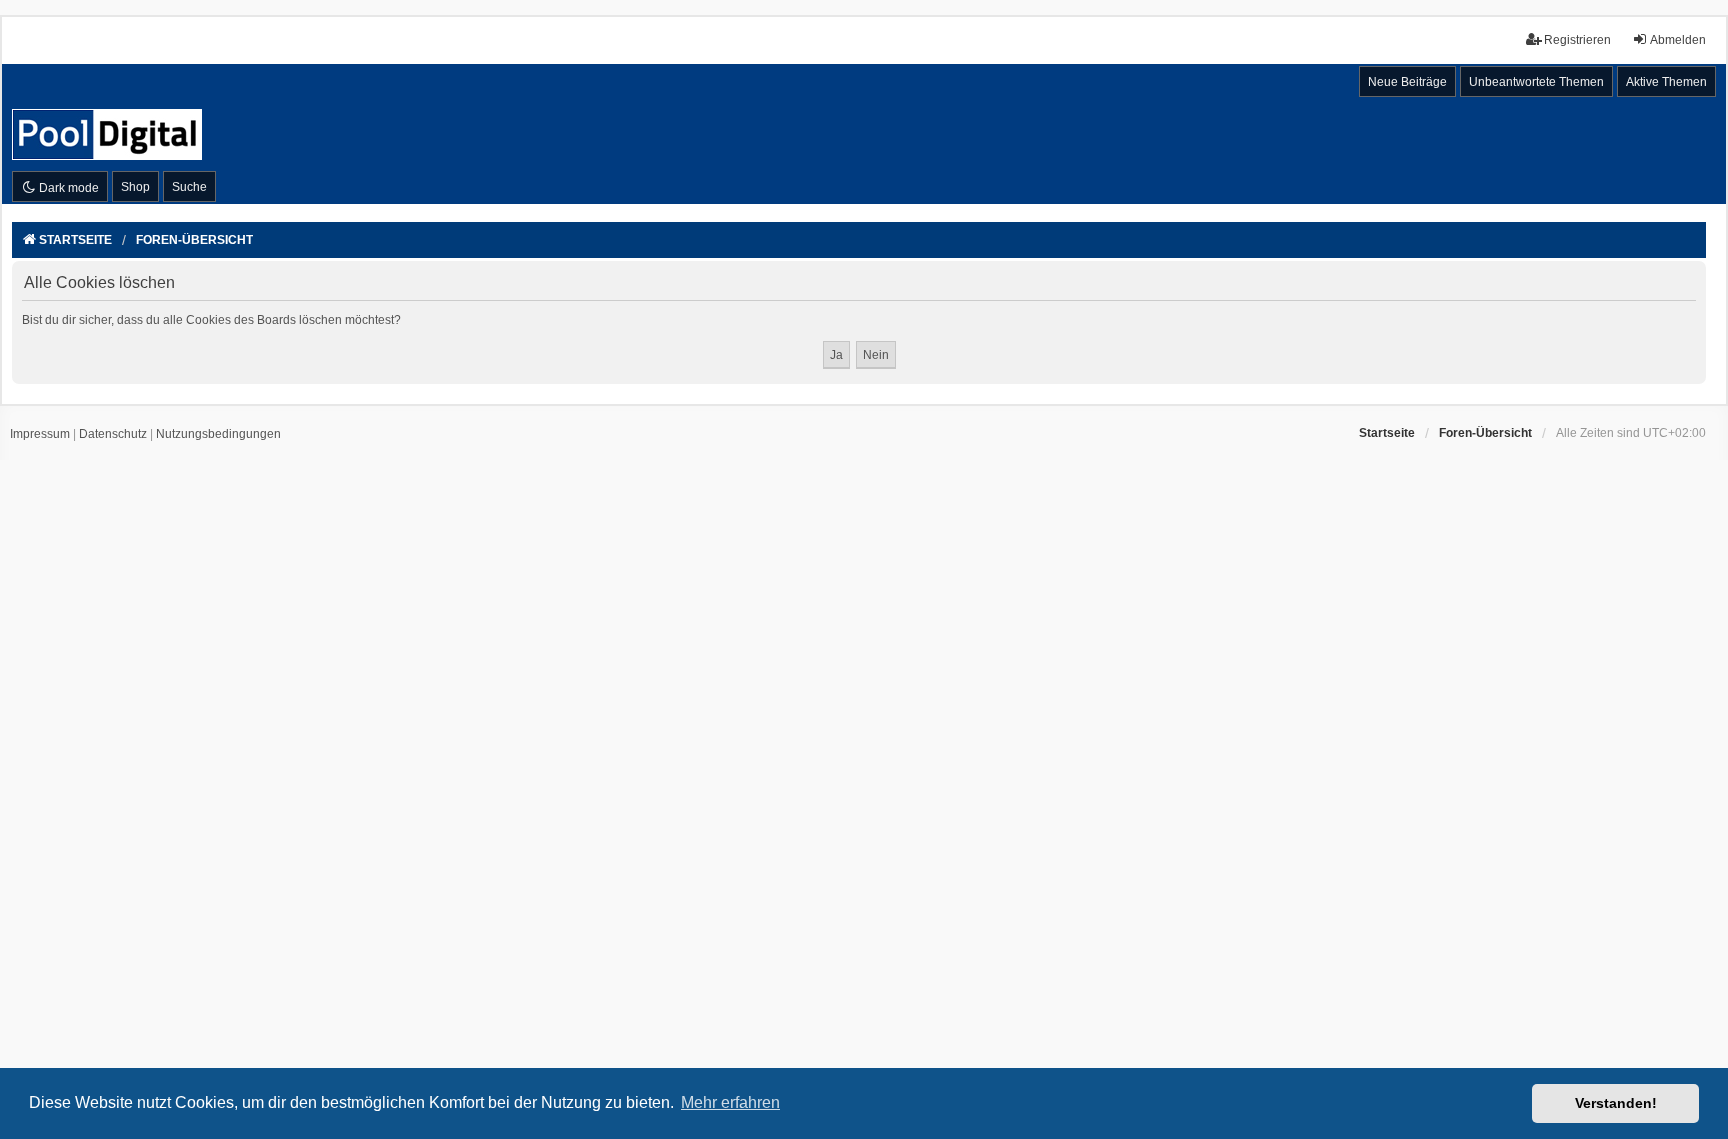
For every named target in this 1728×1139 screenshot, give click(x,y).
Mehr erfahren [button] (730, 1102)
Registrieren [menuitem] (1577, 40)
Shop (135, 187)
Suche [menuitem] (189, 187)
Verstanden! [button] (1616, 1103)
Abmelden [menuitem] (1678, 40)
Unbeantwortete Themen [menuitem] (1536, 82)
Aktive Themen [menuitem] (1666, 82)
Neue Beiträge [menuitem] (1407, 82)
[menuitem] (40, 435)
